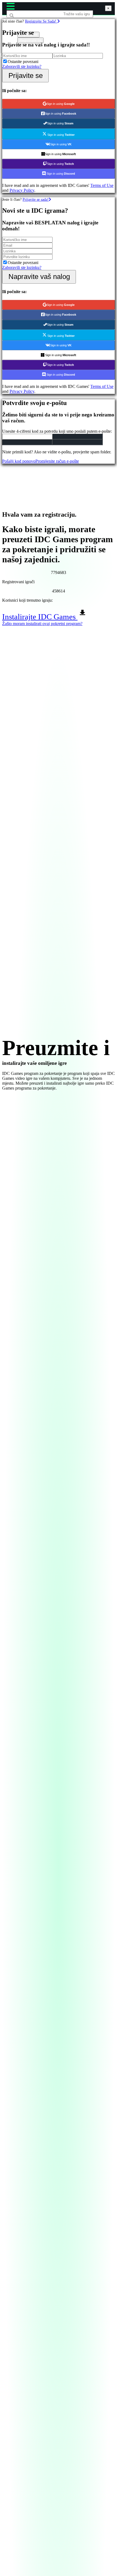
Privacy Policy (22, 190)
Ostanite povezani (23, 62)
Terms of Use (102, 185)
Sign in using (61, 104)
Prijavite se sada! (36, 199)
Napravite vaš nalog (39, 277)
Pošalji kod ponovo (19, 461)
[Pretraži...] (20, 24)
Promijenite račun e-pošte (57, 461)
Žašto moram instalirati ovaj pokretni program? (42, 624)
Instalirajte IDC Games (40, 617)
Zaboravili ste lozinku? (22, 66)
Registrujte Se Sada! (41, 21)
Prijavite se (26, 76)
